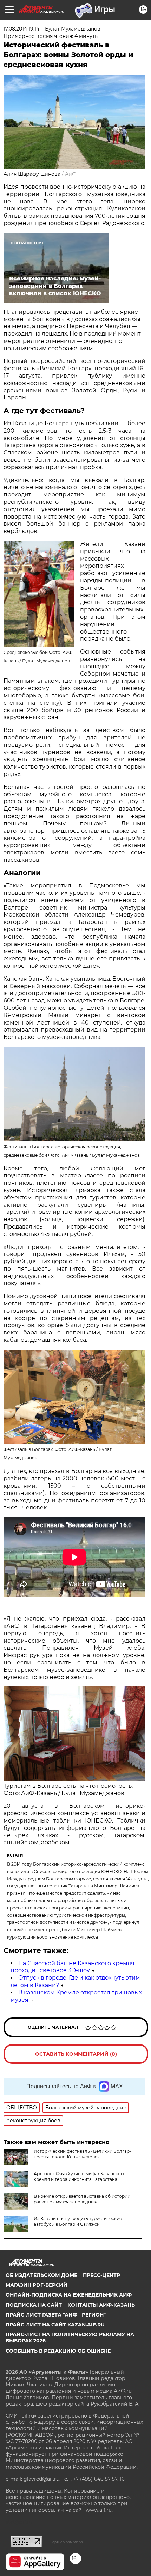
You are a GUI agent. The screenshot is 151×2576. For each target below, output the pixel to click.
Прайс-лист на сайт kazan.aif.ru (55, 2325)
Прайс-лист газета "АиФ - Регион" (56, 2315)
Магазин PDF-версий (37, 2285)
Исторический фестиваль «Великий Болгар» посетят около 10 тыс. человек (83, 2154)
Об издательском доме (41, 2275)
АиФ (71, 174)
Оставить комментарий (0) (76, 2054)
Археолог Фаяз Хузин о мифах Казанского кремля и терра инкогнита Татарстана (80, 2176)
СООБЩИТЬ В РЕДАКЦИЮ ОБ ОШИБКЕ (58, 2351)
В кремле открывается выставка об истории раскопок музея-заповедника (82, 2199)
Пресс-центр (101, 2275)
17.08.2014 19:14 (21, 29)
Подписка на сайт (34, 2305)
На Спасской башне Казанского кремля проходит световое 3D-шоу (73, 1967)
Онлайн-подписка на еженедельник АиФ (69, 2295)
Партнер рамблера (66, 2542)
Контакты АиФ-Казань (101, 2305)
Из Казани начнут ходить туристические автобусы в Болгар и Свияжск (78, 2221)
